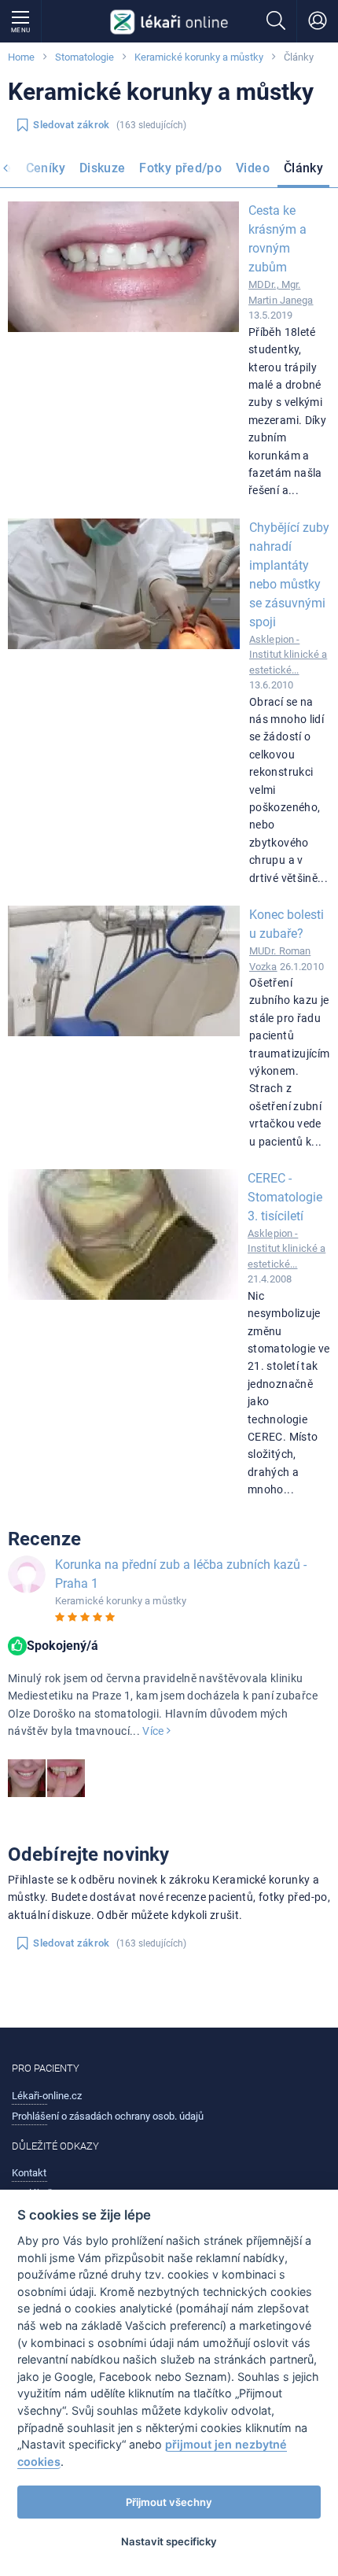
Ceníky (46, 168)
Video (253, 168)
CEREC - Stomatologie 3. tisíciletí (285, 1197)
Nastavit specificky (169, 2541)
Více (154, 1731)
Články (303, 168)
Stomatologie (84, 57)
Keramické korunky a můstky (199, 57)
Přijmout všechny (169, 2502)
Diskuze (103, 168)
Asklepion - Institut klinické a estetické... (288, 655)
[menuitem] (46, 170)
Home (21, 57)
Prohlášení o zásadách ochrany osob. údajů (108, 2116)
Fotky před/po (180, 168)
